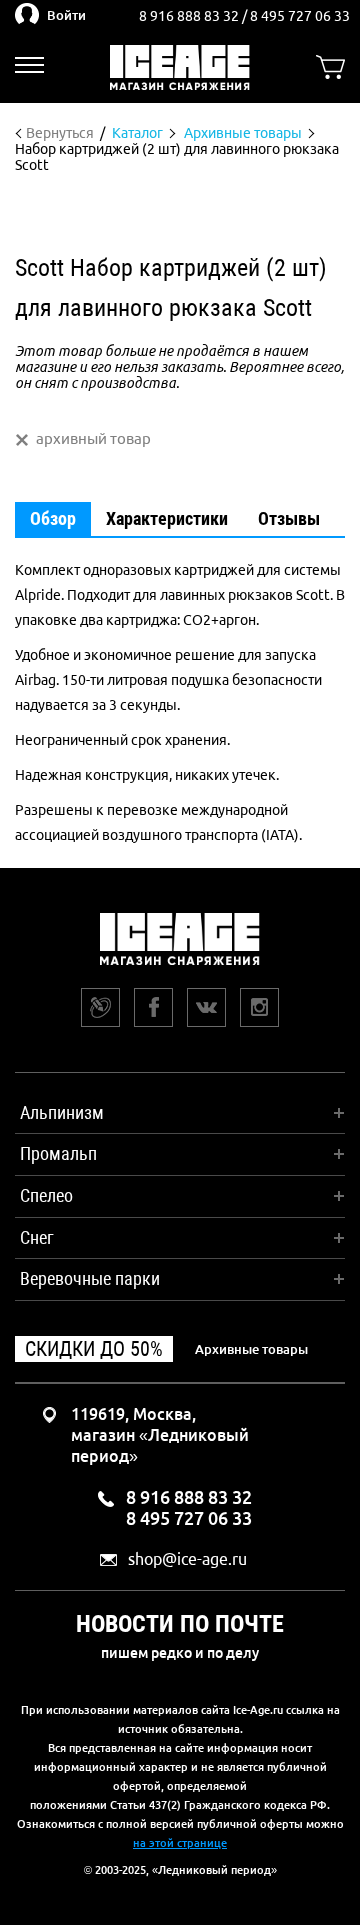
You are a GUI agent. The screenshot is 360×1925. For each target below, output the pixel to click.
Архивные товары (251, 1349)
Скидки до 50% (94, 1349)
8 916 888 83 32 (190, 16)
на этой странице (180, 1843)
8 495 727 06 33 (300, 16)
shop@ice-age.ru (187, 1559)
